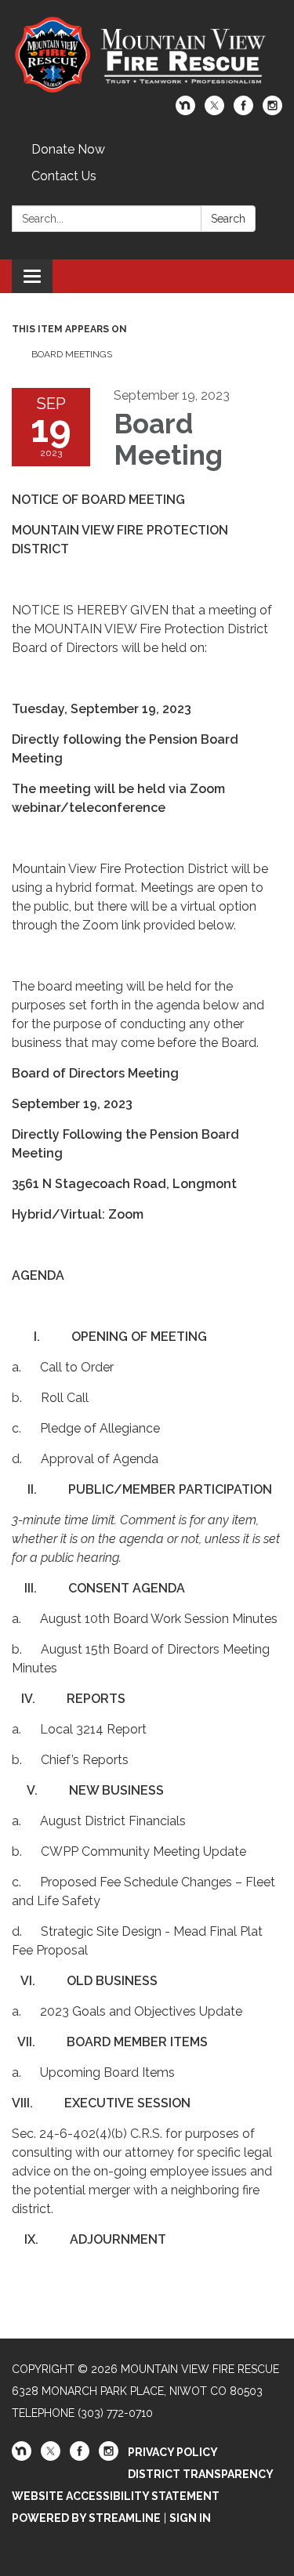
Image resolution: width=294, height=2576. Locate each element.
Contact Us (64, 176)
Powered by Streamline (86, 2518)
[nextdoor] (185, 111)
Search (228, 219)
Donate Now (68, 149)
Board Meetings (72, 354)
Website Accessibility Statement (116, 2496)
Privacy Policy (173, 2452)
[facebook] (243, 111)
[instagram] (272, 111)
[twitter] (214, 111)
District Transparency (201, 2474)
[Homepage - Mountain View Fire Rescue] (147, 56)
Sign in (190, 2518)
